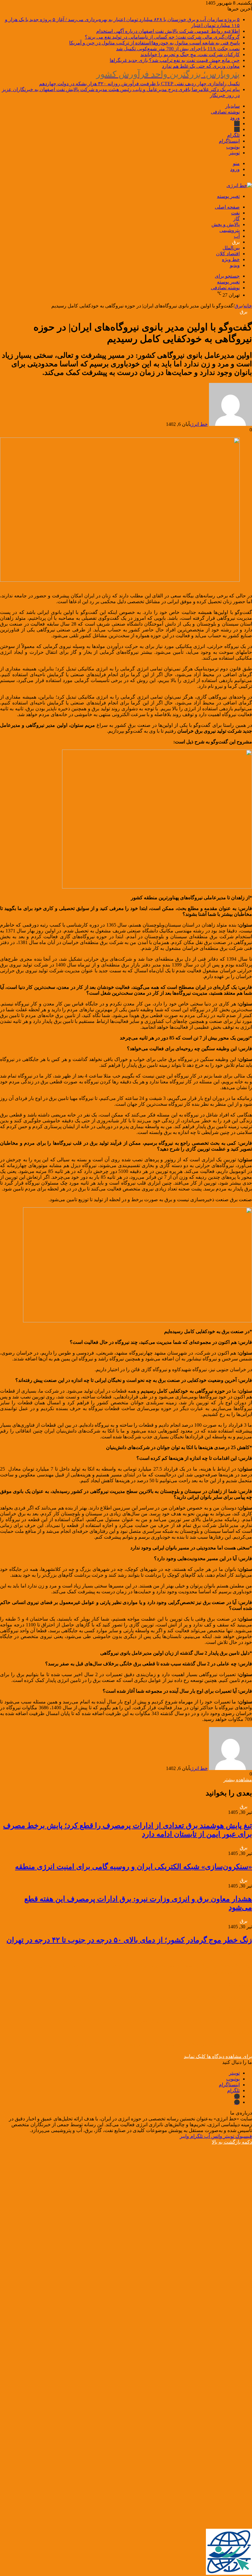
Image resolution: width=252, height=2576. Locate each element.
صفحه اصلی (227, 207)
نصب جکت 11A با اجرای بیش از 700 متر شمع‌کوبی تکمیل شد (178, 49)
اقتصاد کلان (228, 254)
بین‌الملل (231, 248)
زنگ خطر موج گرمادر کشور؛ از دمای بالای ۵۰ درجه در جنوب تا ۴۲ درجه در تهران (129, 1940)
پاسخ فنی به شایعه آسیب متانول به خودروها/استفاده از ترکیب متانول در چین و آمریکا (154, 43)
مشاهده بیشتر (238, 1780)
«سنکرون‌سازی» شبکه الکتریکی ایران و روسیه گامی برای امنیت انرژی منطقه (134, 1867)
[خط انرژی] (239, 185)
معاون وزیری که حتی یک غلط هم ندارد (201, 66)
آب (237, 236)
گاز (236, 219)
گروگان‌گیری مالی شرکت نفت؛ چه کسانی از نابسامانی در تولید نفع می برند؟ (162, 37)
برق (236, 242)
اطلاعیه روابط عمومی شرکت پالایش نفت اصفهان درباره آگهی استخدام (168, 31)
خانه (248, 306)
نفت (235, 213)
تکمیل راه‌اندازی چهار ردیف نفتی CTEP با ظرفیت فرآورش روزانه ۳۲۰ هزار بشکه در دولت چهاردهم (139, 78)
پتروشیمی (230, 230)
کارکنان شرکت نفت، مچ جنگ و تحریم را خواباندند (190, 54)
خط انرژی (199, 424)
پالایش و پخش (226, 224)
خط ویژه (231, 259)
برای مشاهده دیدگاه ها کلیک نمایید (218, 2056)
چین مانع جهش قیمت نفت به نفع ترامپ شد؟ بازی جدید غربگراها (175, 60)
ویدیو (235, 265)
